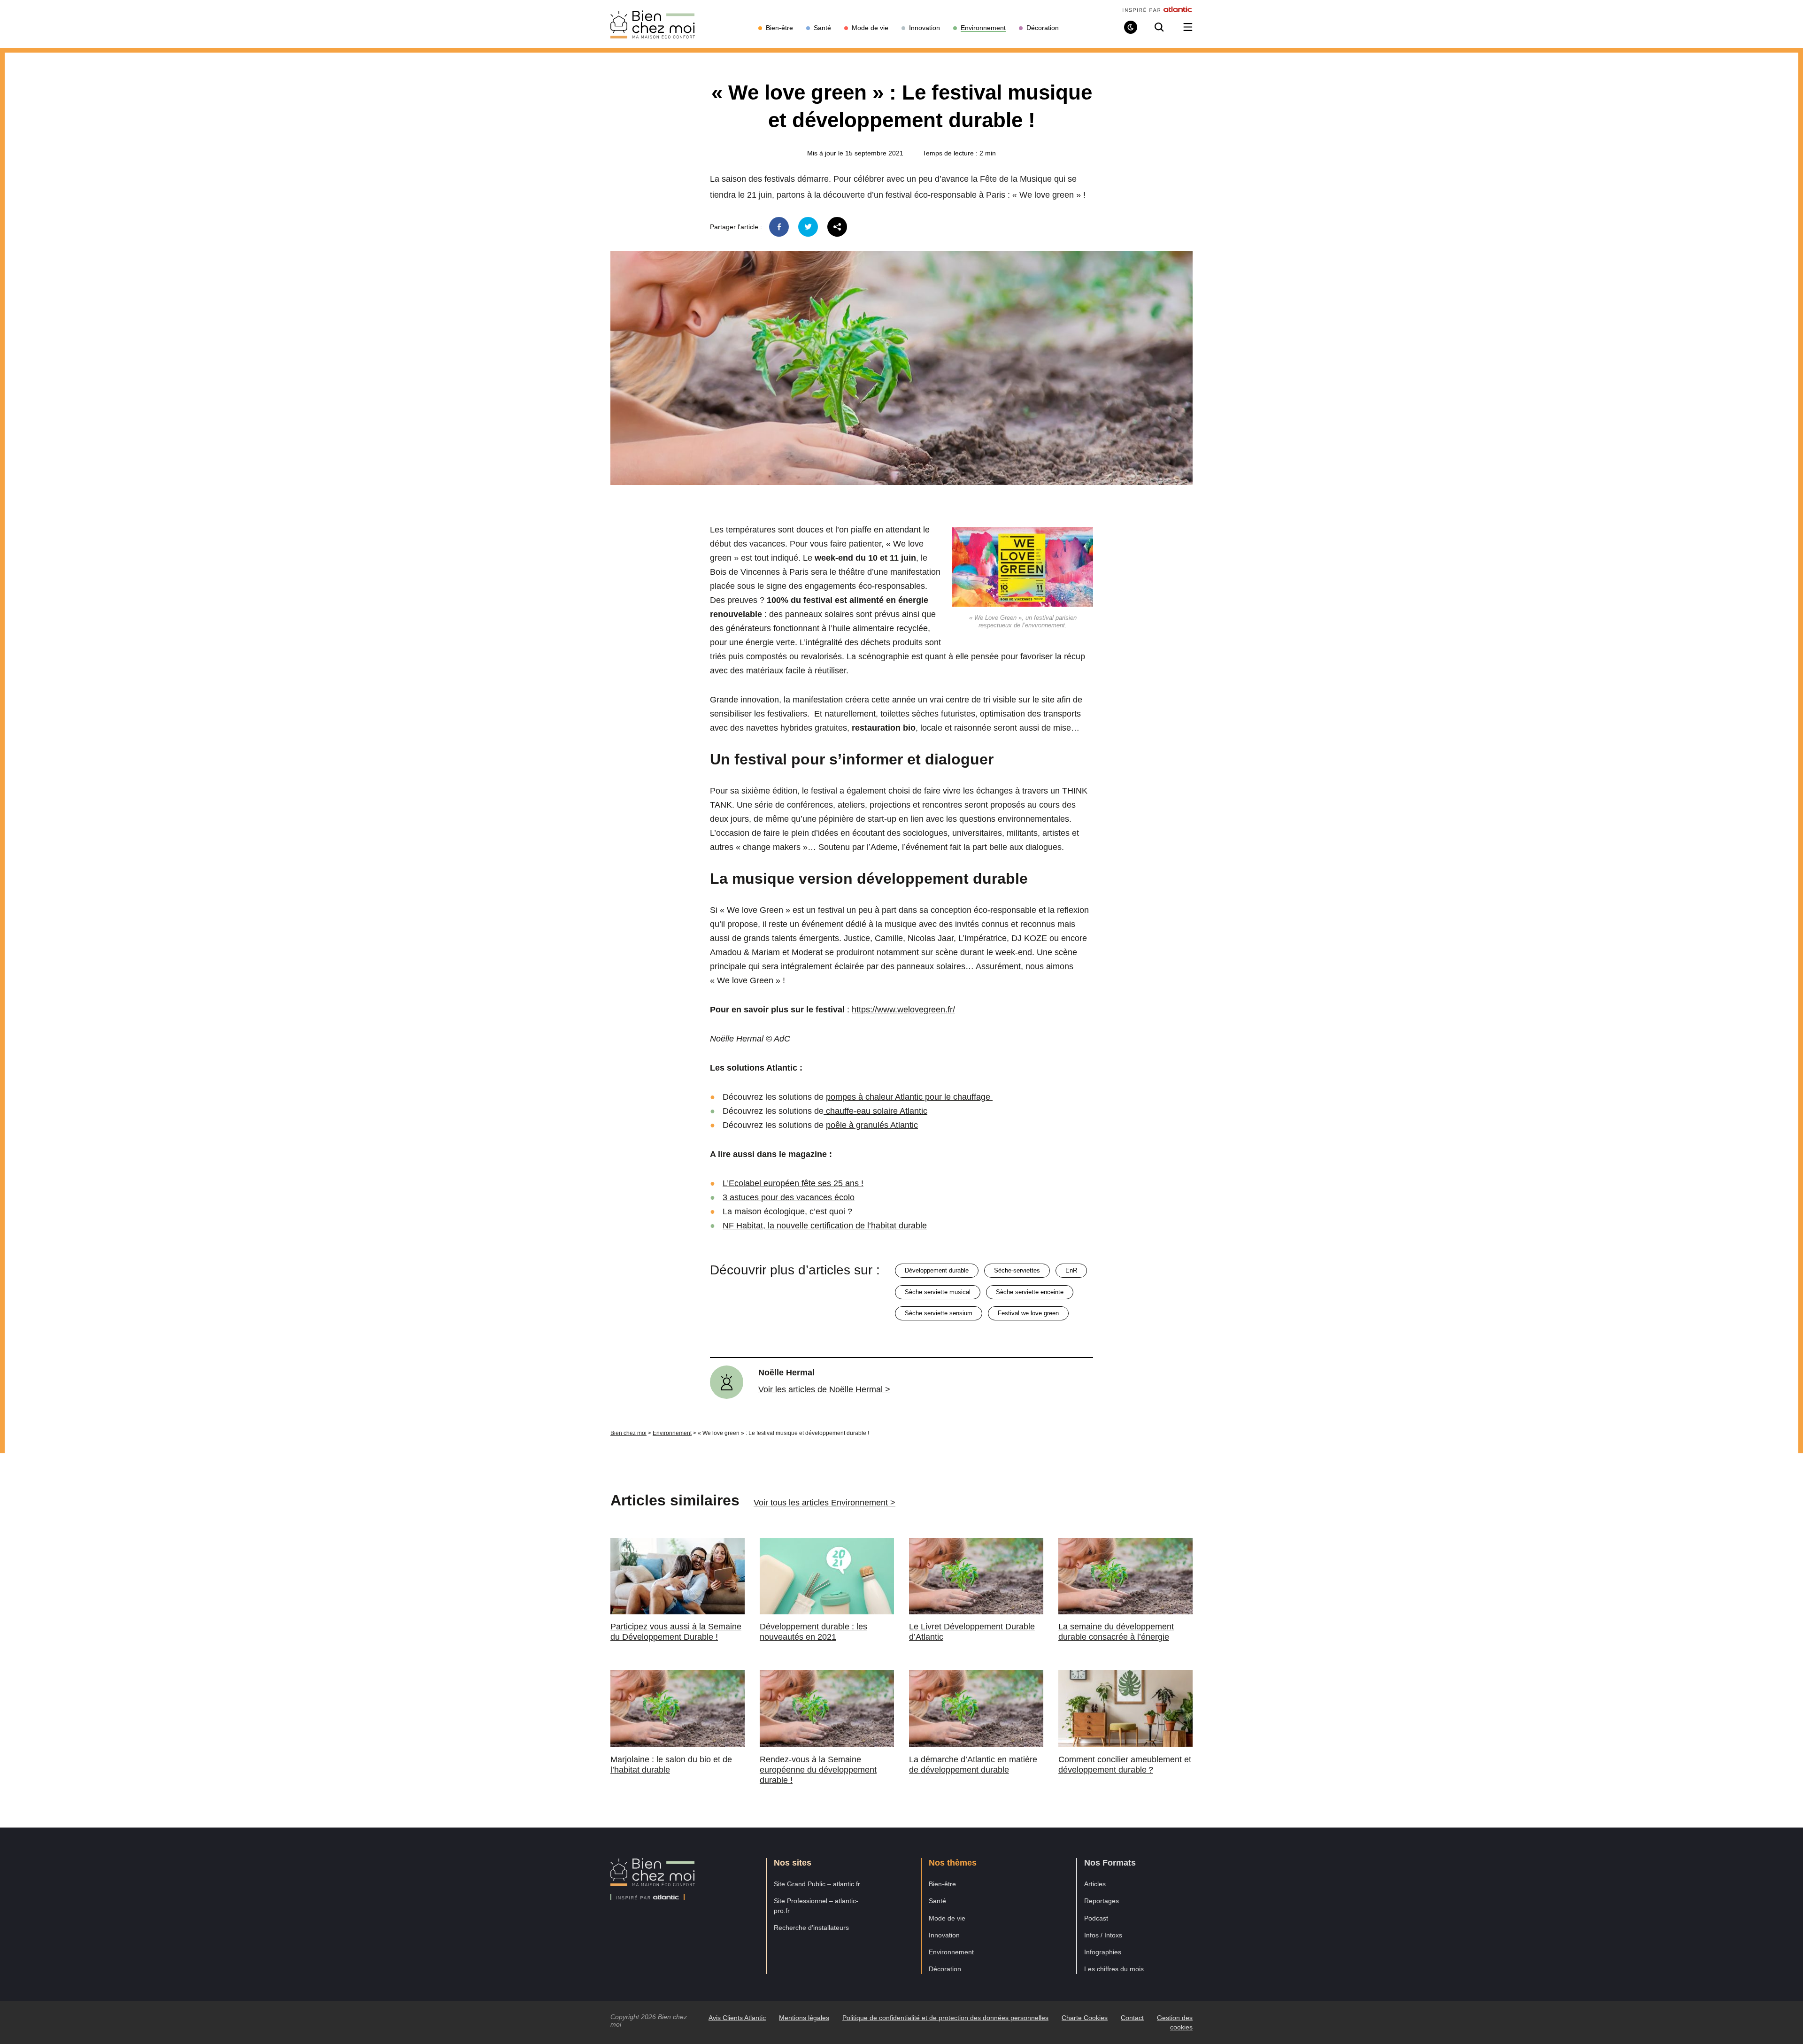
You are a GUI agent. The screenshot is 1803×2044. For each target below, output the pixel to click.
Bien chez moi (628, 1433)
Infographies (1103, 1952)
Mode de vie (947, 1918)
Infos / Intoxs (1103, 1935)
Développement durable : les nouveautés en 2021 (813, 1632)
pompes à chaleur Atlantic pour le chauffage (909, 1097)
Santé (937, 1901)
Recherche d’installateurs (811, 1928)
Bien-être (942, 1884)
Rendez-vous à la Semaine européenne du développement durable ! (818, 1770)
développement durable (937, 1270)
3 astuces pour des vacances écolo (789, 1197)
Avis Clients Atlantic (737, 2018)
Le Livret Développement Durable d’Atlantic (972, 1632)
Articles (1095, 1884)
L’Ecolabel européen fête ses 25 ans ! (793, 1183)
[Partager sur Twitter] (808, 227)
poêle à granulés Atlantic (872, 1125)
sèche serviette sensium (939, 1313)
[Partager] (837, 227)
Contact (1132, 2018)
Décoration (945, 1969)
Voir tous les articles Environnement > (824, 1503)
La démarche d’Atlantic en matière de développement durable (973, 1765)
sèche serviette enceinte (1030, 1292)
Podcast (1096, 1918)
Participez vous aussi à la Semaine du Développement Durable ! (676, 1632)
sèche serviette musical (938, 1292)
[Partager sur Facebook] (779, 227)
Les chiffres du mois (1114, 1969)
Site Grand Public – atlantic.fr (817, 1884)
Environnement (672, 1433)
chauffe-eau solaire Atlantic (875, 1111)
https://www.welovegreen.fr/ (903, 1010)
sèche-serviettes (1017, 1270)
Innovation (944, 1935)
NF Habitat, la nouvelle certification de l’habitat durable (825, 1226)
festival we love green (1028, 1313)
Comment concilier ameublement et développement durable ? (1125, 1765)
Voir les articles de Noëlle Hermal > (824, 1389)
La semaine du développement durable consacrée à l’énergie (1116, 1632)
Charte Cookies (1085, 2018)
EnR (1071, 1270)
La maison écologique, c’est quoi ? (787, 1211)
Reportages (1102, 1901)
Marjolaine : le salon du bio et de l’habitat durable (671, 1765)
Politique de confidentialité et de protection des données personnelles (945, 2018)
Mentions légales (804, 2018)
